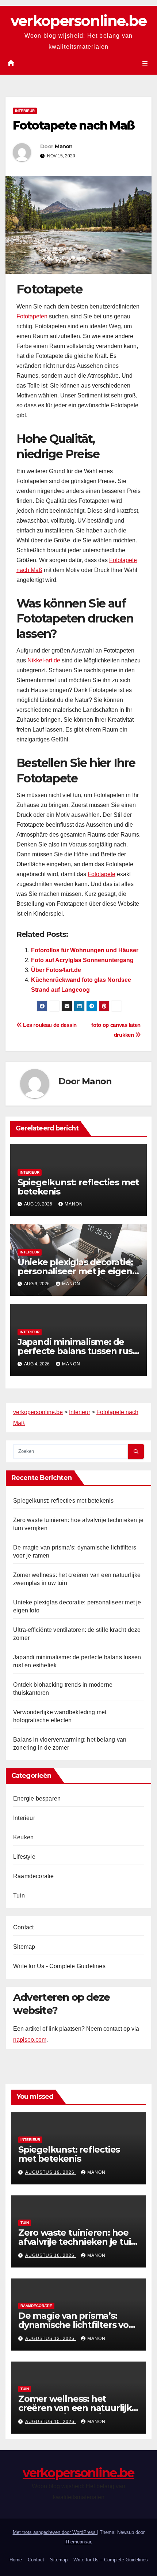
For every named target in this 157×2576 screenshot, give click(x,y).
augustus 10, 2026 (51, 2422)
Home (16, 2560)
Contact (23, 1927)
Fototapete (102, 874)
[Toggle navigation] (145, 63)
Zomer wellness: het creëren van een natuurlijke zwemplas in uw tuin (78, 2408)
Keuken (23, 1837)
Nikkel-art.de (44, 660)
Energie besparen (37, 1799)
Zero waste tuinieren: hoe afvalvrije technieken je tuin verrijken (77, 2242)
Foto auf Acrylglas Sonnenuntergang (82, 960)
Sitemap (24, 1947)
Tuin (19, 1895)
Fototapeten (32, 316)
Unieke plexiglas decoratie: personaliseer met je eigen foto (75, 1271)
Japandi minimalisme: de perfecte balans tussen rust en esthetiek (77, 1351)
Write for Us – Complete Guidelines (111, 2560)
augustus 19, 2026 (51, 2172)
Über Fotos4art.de (56, 970)
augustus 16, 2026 (51, 2255)
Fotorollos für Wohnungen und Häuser (85, 950)
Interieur (25, 111)
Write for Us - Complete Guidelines (59, 1966)
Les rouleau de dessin (49, 1025)
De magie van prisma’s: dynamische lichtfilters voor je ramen (78, 2325)
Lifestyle (24, 1857)
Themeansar (78, 2542)
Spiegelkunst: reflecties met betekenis (78, 1187)
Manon (64, 146)
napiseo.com (30, 2040)
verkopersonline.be (78, 21)
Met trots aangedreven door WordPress (55, 2532)
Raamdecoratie (34, 1876)
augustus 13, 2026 (51, 2338)
